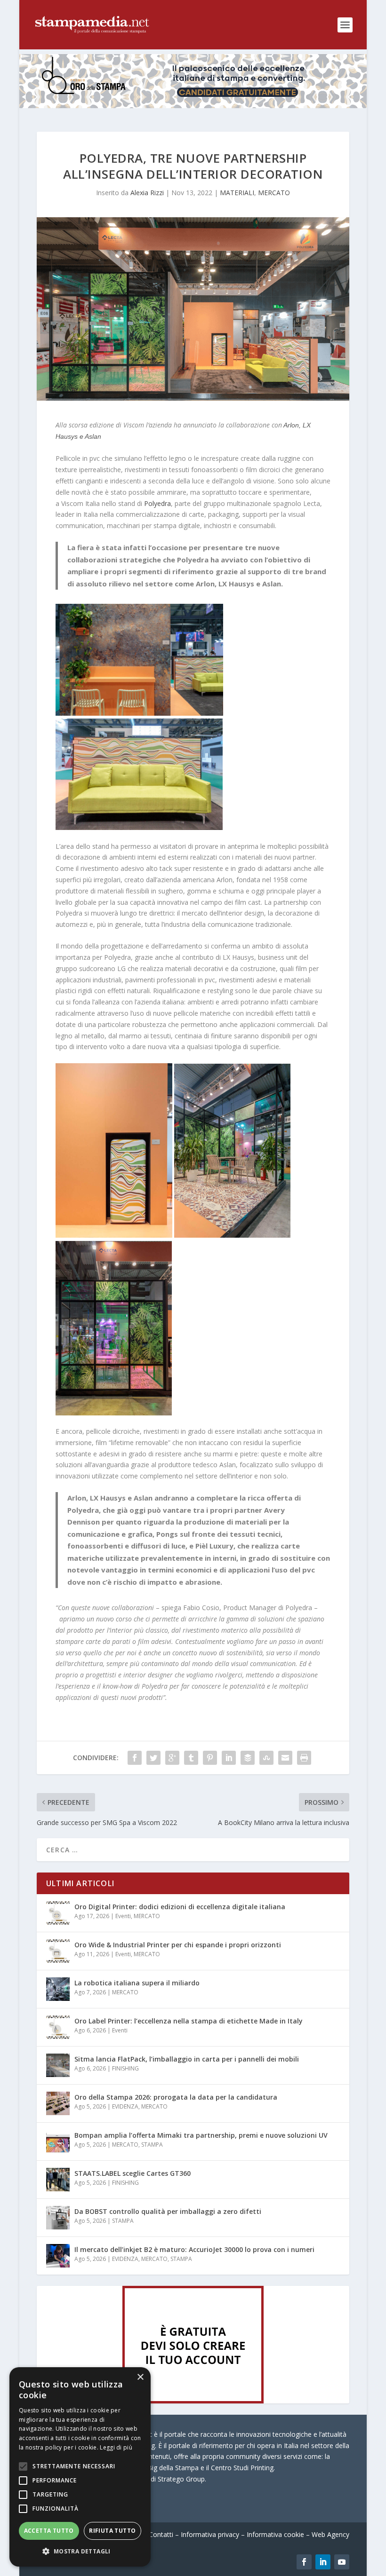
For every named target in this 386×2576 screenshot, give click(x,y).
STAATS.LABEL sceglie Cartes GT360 (133, 2173)
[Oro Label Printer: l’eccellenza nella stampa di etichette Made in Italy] (58, 2027)
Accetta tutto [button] (49, 2531)
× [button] (140, 2377)
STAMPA (152, 2145)
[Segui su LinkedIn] (323, 2562)
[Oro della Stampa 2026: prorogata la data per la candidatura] (58, 2103)
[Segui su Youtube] (342, 2562)
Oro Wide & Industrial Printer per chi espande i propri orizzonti (178, 1945)
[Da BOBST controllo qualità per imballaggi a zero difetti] (58, 2218)
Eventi (123, 1916)
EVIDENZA (125, 2106)
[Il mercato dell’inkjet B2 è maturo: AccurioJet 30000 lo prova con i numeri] (58, 2256)
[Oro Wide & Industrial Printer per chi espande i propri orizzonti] (58, 1951)
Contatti (161, 2534)
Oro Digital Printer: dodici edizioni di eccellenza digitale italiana (180, 1907)
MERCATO (274, 193)
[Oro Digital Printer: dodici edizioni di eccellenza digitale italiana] (58, 1913)
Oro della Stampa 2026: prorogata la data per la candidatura (176, 2097)
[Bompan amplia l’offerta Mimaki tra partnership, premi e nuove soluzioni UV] (58, 2141)
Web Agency (330, 2534)
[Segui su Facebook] (304, 2562)
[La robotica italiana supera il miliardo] (58, 1989)
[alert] (80, 2467)
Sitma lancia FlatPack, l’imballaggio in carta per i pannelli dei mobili (187, 2059)
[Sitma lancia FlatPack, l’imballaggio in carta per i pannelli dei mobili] (58, 2065)
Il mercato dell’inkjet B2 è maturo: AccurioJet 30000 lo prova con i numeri (194, 2249)
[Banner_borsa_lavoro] (193, 2401)
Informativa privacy (210, 2534)
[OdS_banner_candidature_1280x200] (193, 106)
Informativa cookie (275, 2534)
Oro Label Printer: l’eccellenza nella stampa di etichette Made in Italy (189, 2021)
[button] (80, 2552)
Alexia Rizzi (147, 193)
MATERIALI (237, 193)
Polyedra (157, 503)
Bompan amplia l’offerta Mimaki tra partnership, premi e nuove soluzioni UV (201, 2135)
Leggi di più (116, 2447)
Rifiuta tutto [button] (112, 2531)
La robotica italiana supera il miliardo (137, 1983)
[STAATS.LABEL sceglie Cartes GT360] (58, 2180)
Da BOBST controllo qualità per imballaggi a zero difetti (168, 2211)
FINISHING (125, 2068)
